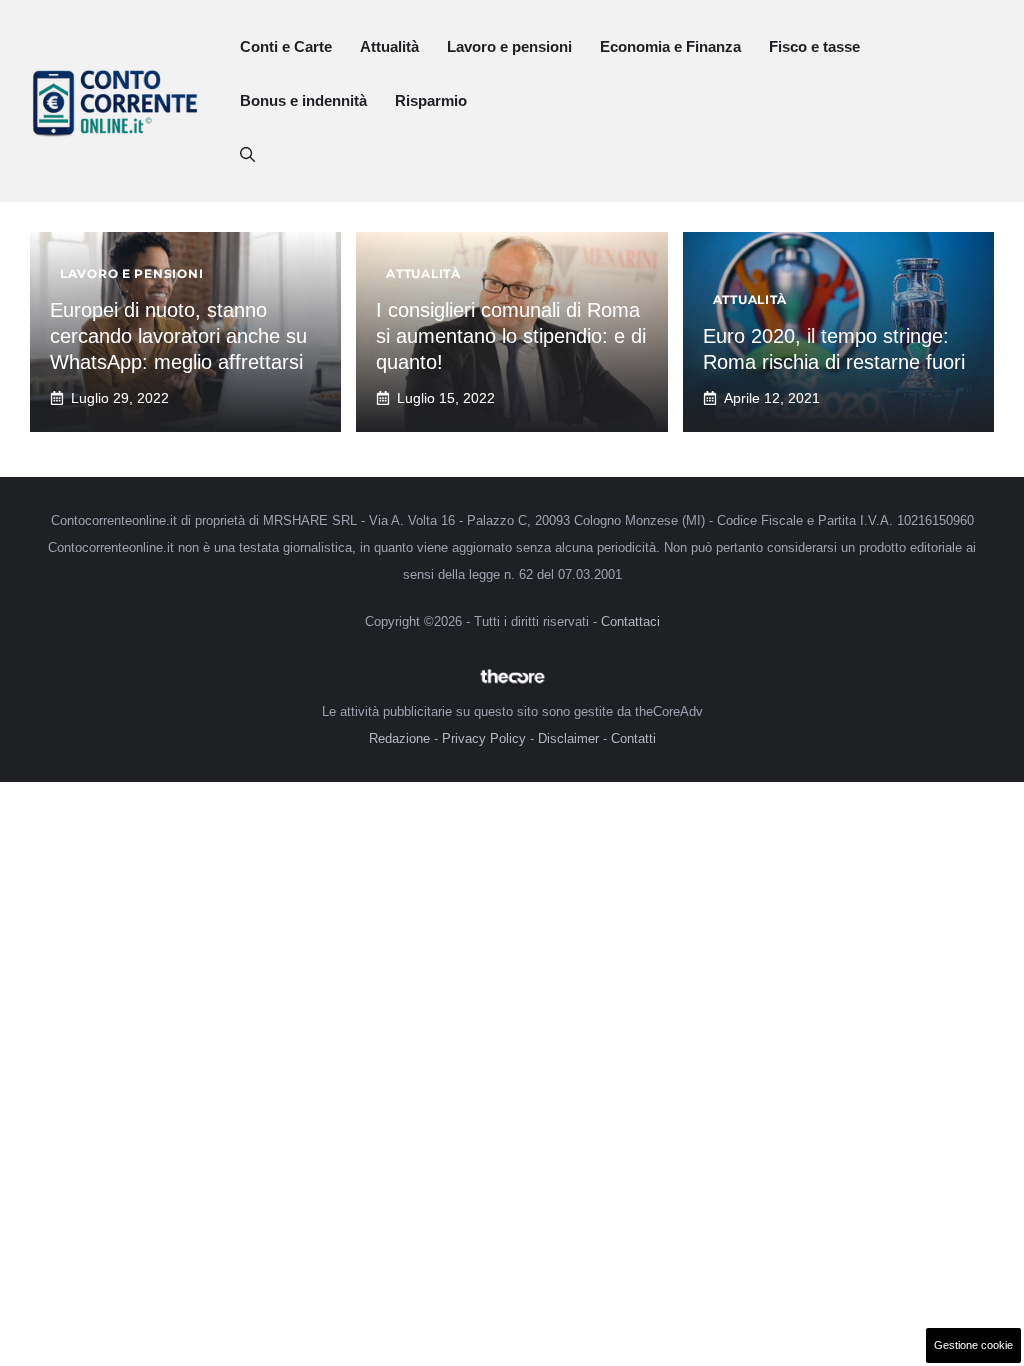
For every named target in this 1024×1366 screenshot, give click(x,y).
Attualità (389, 46)
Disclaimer (568, 738)
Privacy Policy (484, 738)
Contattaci (630, 621)
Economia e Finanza (670, 46)
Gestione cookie (973, 1345)
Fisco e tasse (814, 46)
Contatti (633, 738)
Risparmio (431, 100)
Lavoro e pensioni (509, 46)
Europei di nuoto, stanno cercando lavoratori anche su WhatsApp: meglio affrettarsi (178, 336)
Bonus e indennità (303, 100)
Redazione (399, 738)
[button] (247, 155)
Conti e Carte (286, 46)
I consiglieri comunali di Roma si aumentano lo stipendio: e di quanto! (511, 336)
